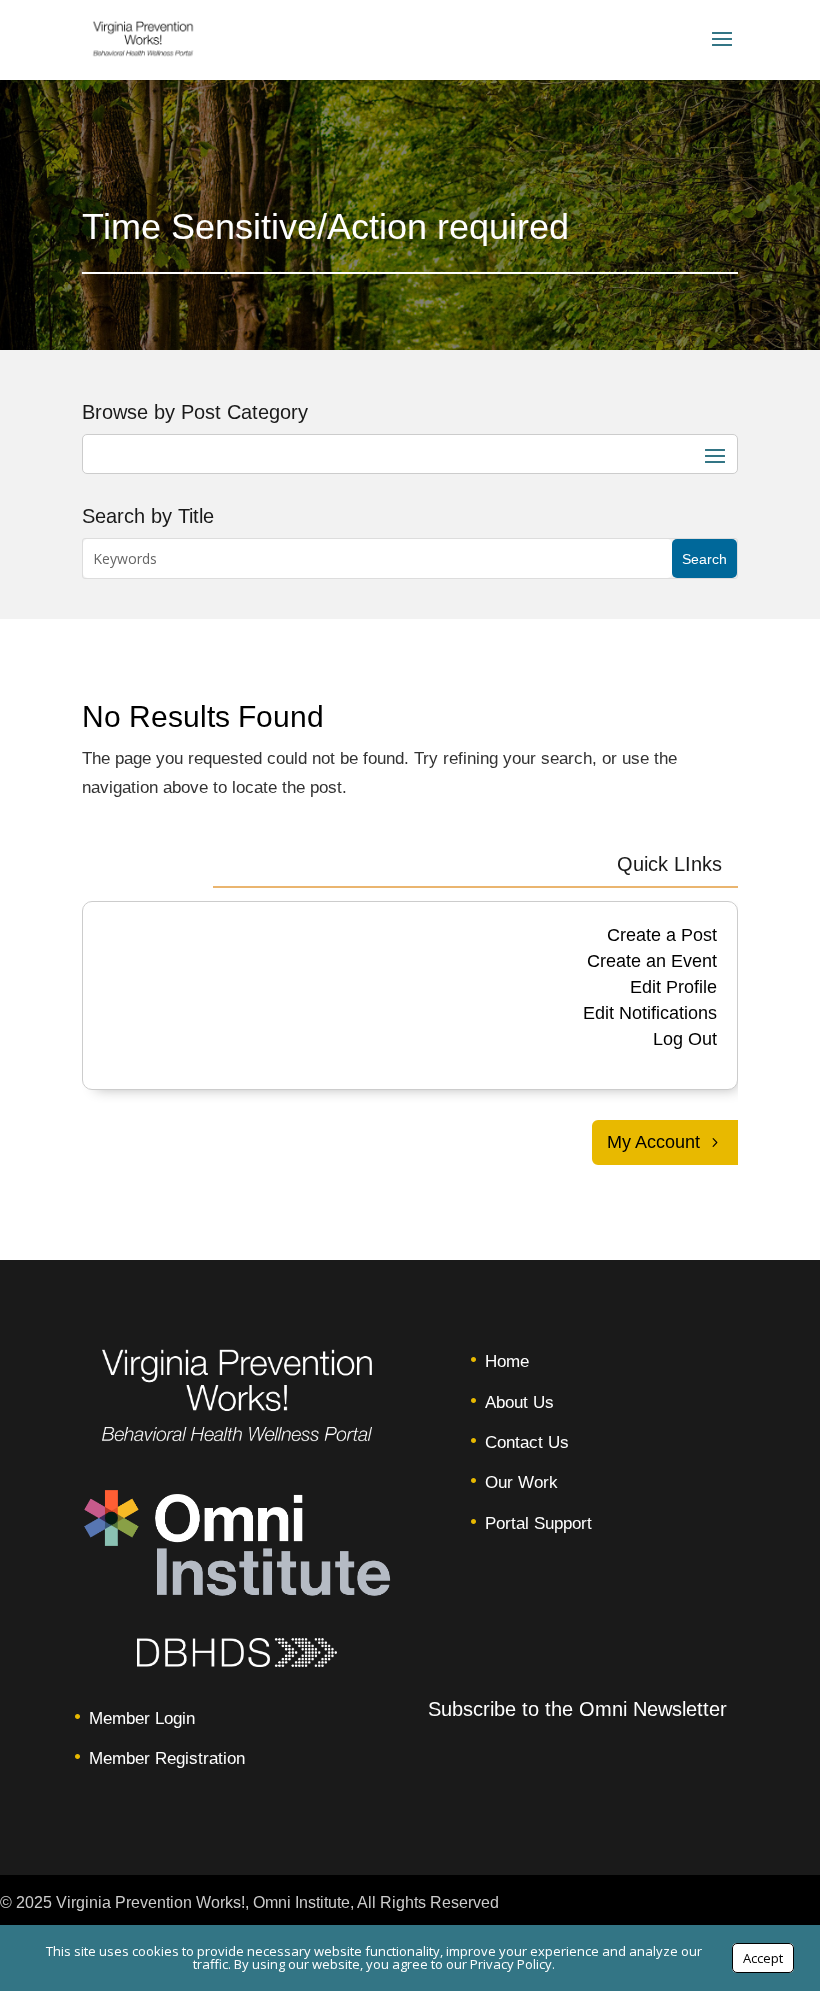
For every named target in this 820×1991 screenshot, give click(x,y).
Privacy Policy (511, 1964)
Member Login (142, 1718)
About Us (519, 1402)
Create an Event (652, 961)
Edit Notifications (650, 1013)
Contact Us (527, 1442)
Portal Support (538, 1523)
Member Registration (167, 1758)
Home (507, 1361)
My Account (653, 1142)
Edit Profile (673, 987)
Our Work (521, 1482)
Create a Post (662, 935)
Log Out (685, 1039)
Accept (763, 1958)
